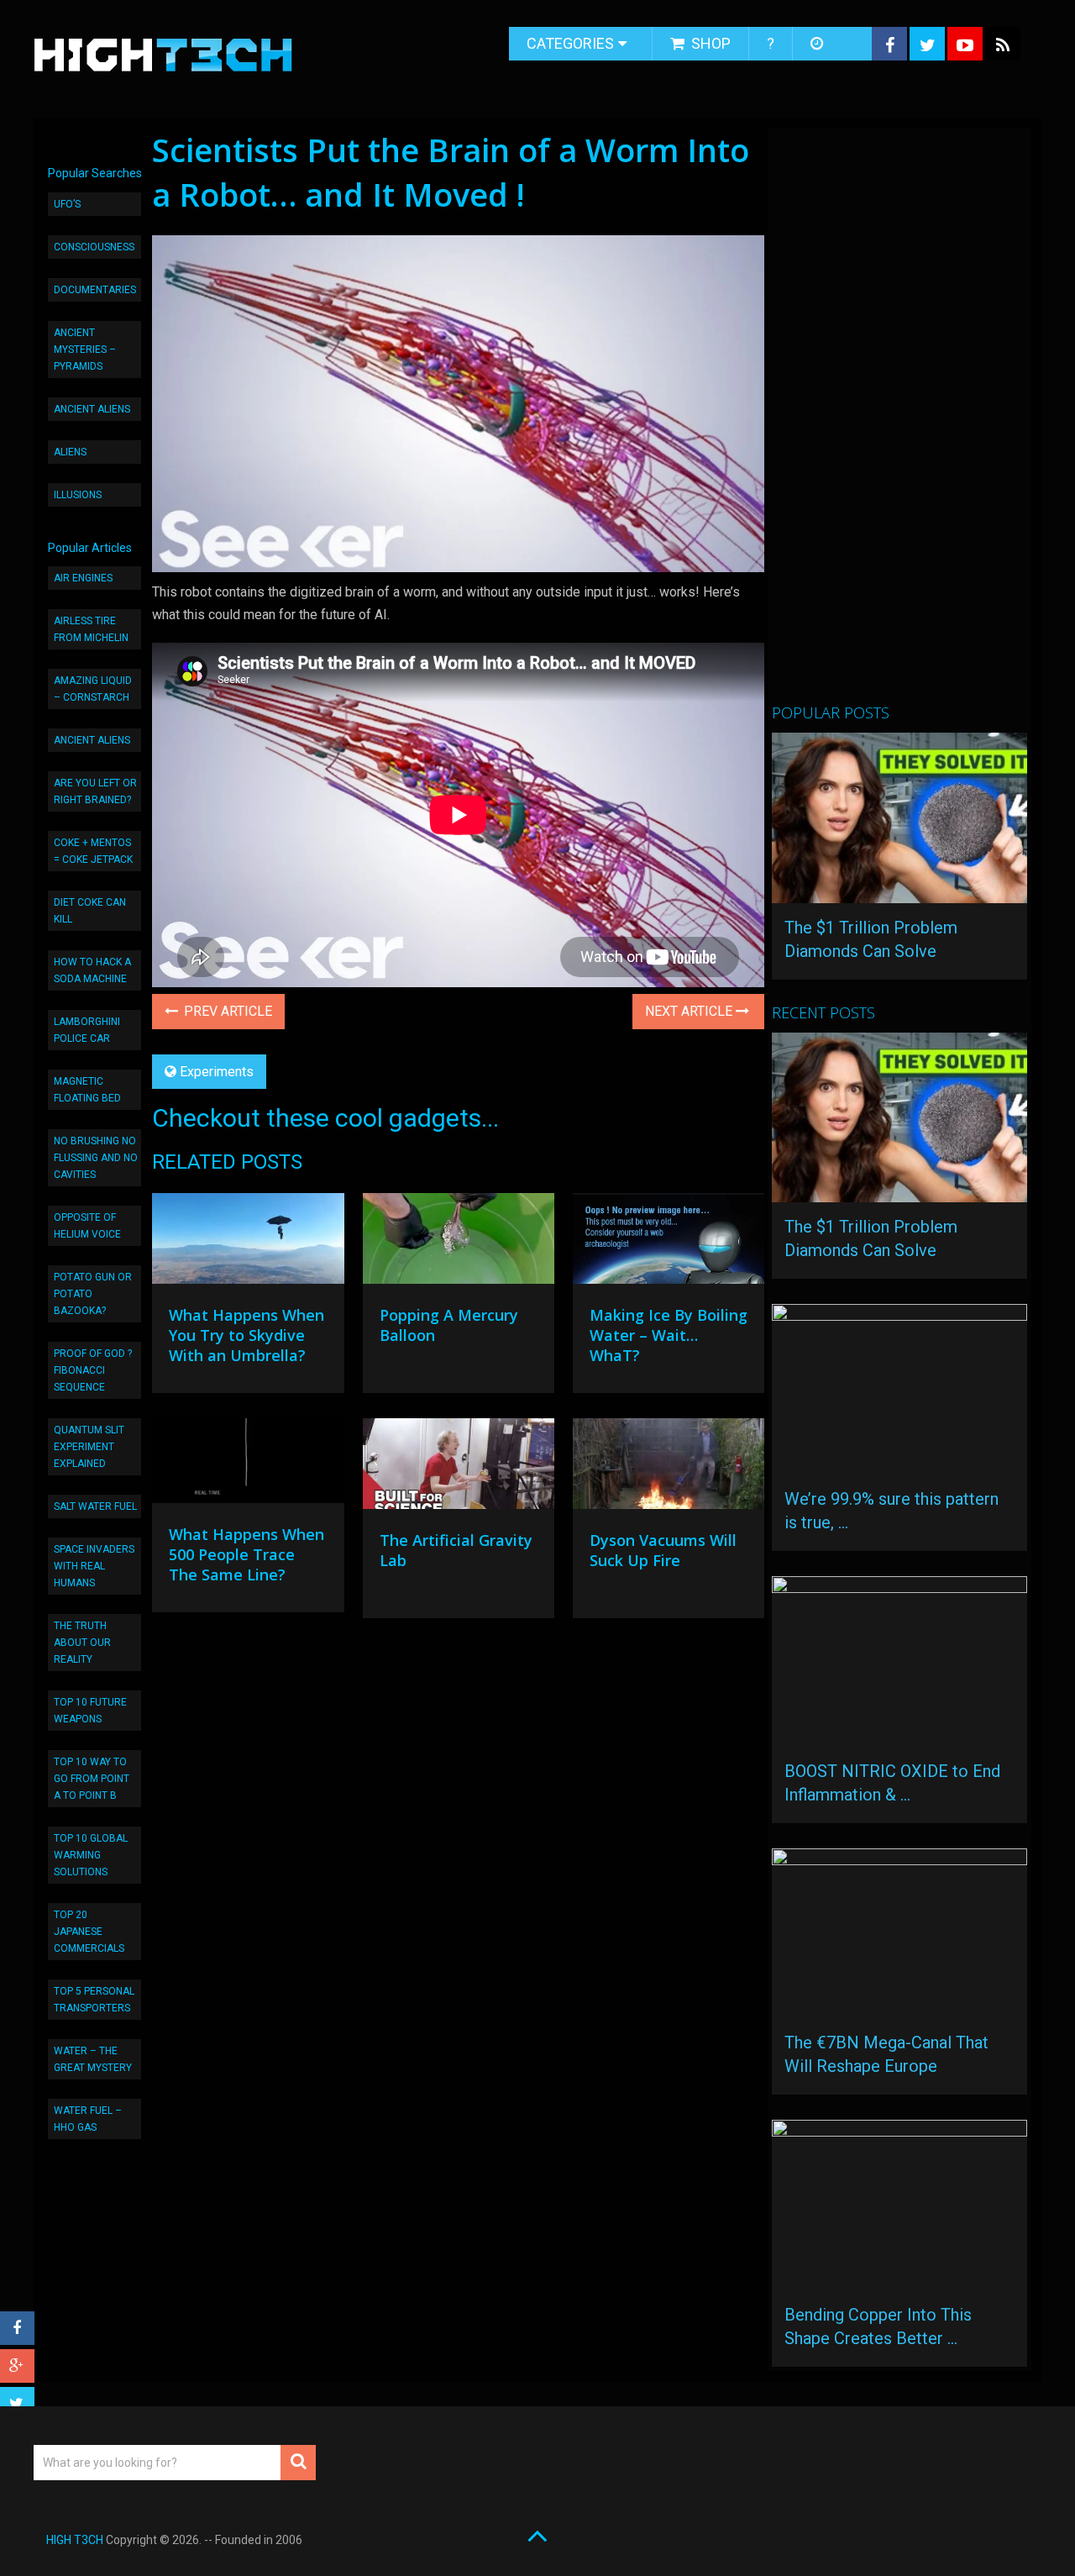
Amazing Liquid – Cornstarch (93, 689)
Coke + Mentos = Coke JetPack (93, 851)
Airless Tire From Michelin (91, 629)
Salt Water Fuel (95, 1506)
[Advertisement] (898, 423)
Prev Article (226, 1011)
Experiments (217, 1072)
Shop (709, 43)
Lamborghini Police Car (87, 1030)
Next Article (690, 1011)
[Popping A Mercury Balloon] (459, 1243)
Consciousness (94, 247)
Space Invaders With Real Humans (94, 1566)
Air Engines (83, 578)
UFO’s (67, 204)
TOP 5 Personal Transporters (94, 2000)
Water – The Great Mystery (93, 2059)
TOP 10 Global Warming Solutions (91, 1855)
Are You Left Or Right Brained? (95, 791)
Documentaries (95, 290)
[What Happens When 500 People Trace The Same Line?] (248, 1465)
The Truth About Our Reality (82, 1643)
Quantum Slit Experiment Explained (89, 1447)
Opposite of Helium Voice (87, 1226)
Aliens (70, 452)
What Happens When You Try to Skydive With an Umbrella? (246, 1335)
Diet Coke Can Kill (90, 911)
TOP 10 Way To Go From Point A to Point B (92, 1779)
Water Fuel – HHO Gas (88, 2119)
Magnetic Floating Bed (87, 1090)
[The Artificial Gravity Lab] (459, 1468)
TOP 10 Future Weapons (90, 1711)
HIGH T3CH (75, 2540)
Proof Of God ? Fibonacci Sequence (93, 1370)
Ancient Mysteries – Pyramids (85, 350)
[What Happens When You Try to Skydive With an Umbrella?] (248, 1243)
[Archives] (818, 44)
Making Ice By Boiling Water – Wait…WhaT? (669, 1335)
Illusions (78, 495)
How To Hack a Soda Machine (92, 970)
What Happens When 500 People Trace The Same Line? (246, 1554)
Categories (570, 43)
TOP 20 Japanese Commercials (89, 1932)
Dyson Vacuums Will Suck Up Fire (663, 1550)
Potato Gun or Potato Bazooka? (93, 1294)
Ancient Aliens (92, 409)
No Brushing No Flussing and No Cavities (96, 1158)
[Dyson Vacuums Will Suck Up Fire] (669, 1468)
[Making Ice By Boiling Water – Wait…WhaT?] (669, 1243)
